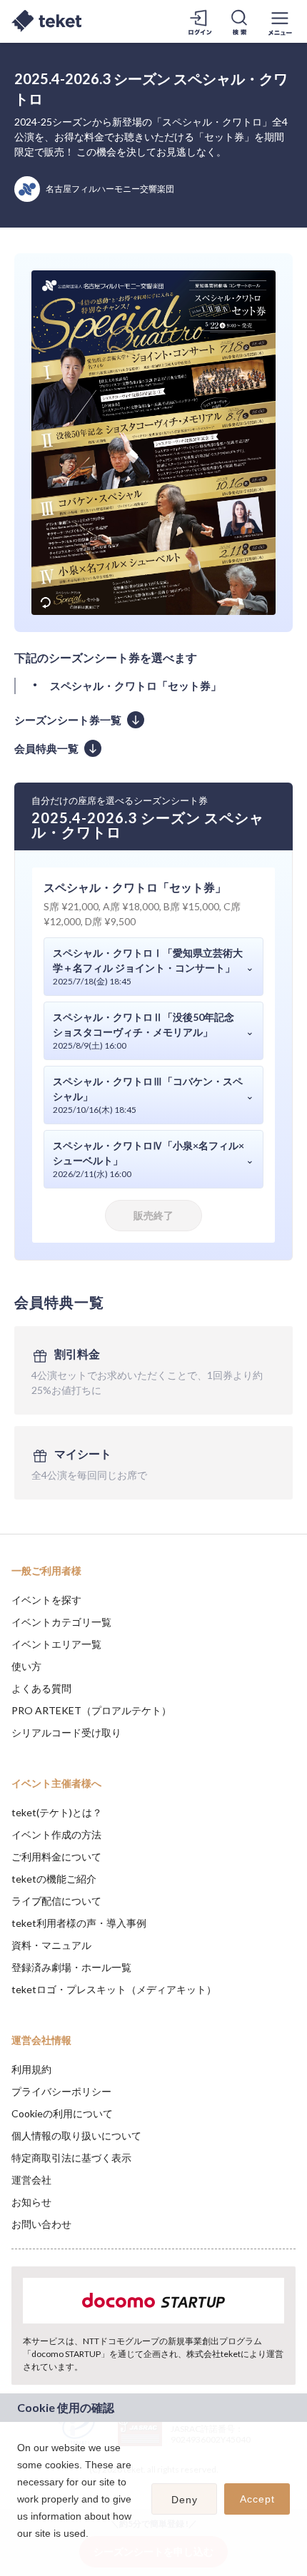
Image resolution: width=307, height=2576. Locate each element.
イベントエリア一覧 (56, 1644)
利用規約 (31, 2069)
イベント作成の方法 (56, 1834)
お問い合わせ (41, 2224)
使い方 (26, 1666)
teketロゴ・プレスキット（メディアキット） (114, 1989)
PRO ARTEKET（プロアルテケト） (91, 1710)
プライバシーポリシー (61, 2091)
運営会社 (31, 2180)
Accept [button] (257, 2499)
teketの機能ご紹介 (54, 1879)
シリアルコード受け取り (66, 1732)
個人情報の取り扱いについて (76, 2135)
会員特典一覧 (46, 748)
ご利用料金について (56, 1857)
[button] (19, 2552)
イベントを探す (46, 1600)
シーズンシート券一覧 (68, 720)
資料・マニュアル (51, 1945)
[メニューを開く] (280, 21)
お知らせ (31, 2202)
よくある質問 (41, 1688)
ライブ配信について (56, 1901)
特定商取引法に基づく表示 (71, 2158)
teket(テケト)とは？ (57, 1812)
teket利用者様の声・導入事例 (79, 1923)
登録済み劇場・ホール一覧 (71, 1967)
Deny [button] (185, 2500)
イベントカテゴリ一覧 (61, 1622)
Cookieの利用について (62, 2113)
